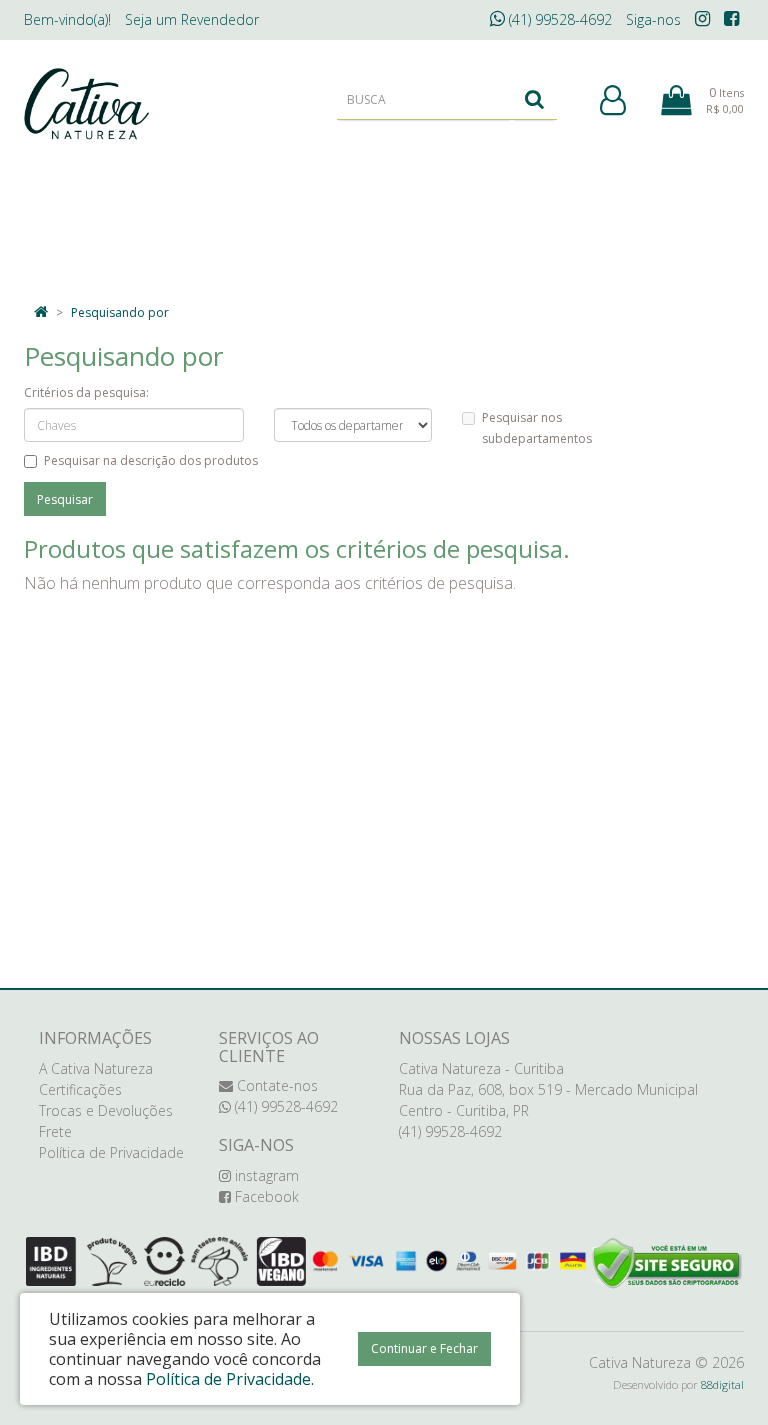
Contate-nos (275, 1085)
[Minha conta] (613, 101)
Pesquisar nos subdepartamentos (537, 428)
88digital (722, 1384)
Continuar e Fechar (424, 1348)
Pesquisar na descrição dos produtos (151, 460)
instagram (265, 1175)
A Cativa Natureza (96, 1068)
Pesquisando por (120, 312)
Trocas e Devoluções (106, 1110)
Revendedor (192, 19)
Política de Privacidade (111, 1152)
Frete (55, 1131)
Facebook (265, 1196)
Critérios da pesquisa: (86, 392)
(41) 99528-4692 (558, 19)
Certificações (80, 1089)
